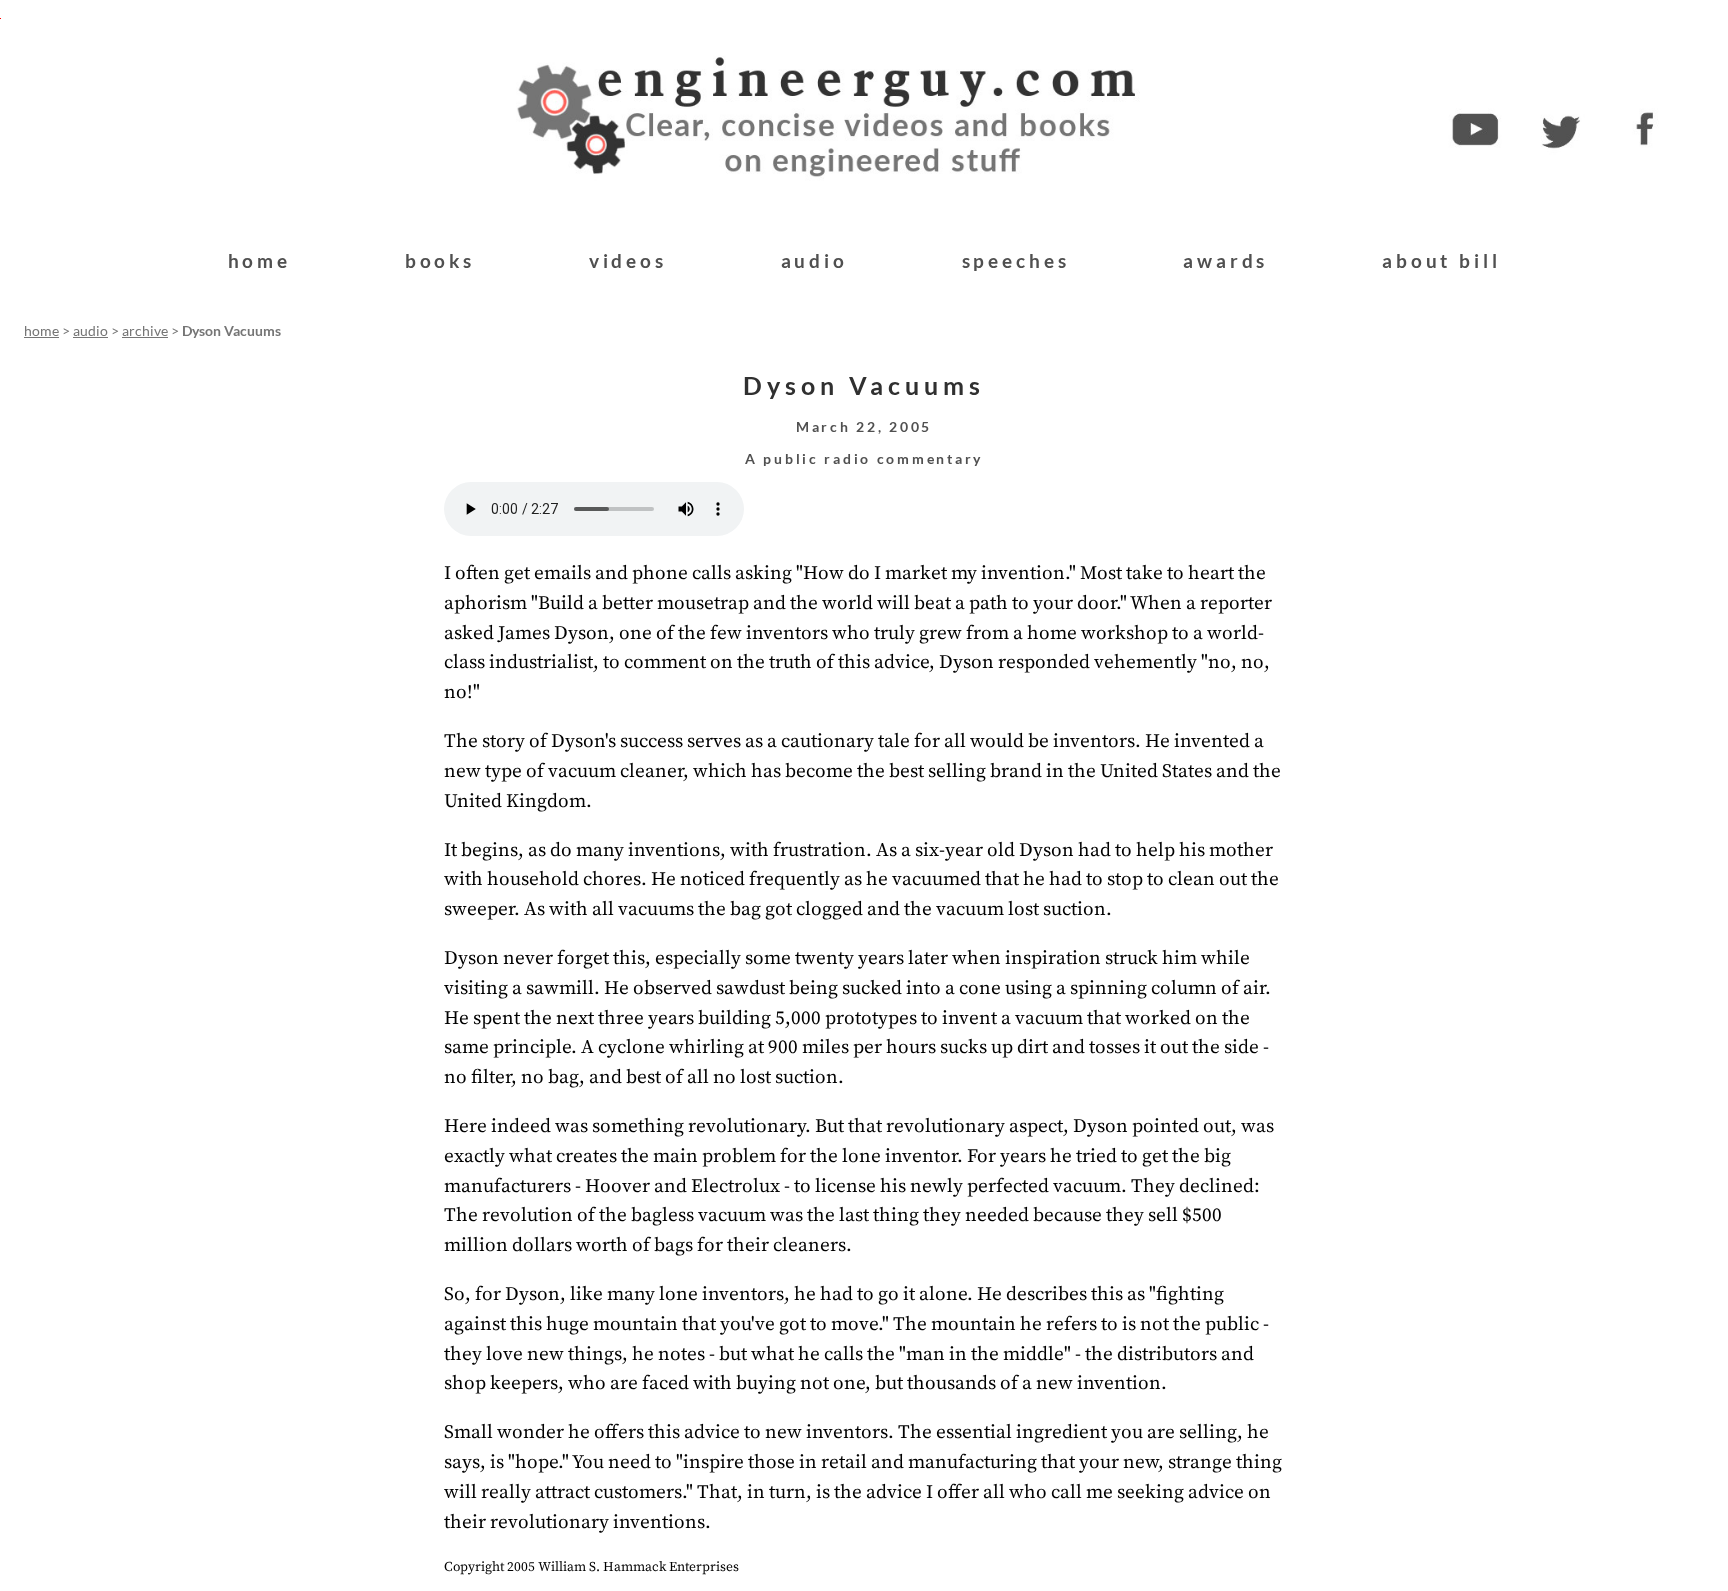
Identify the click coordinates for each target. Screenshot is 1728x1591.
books (440, 260)
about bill (1441, 260)
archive (145, 331)
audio (814, 260)
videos (628, 260)
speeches (1016, 260)
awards (1225, 260)
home (259, 260)
